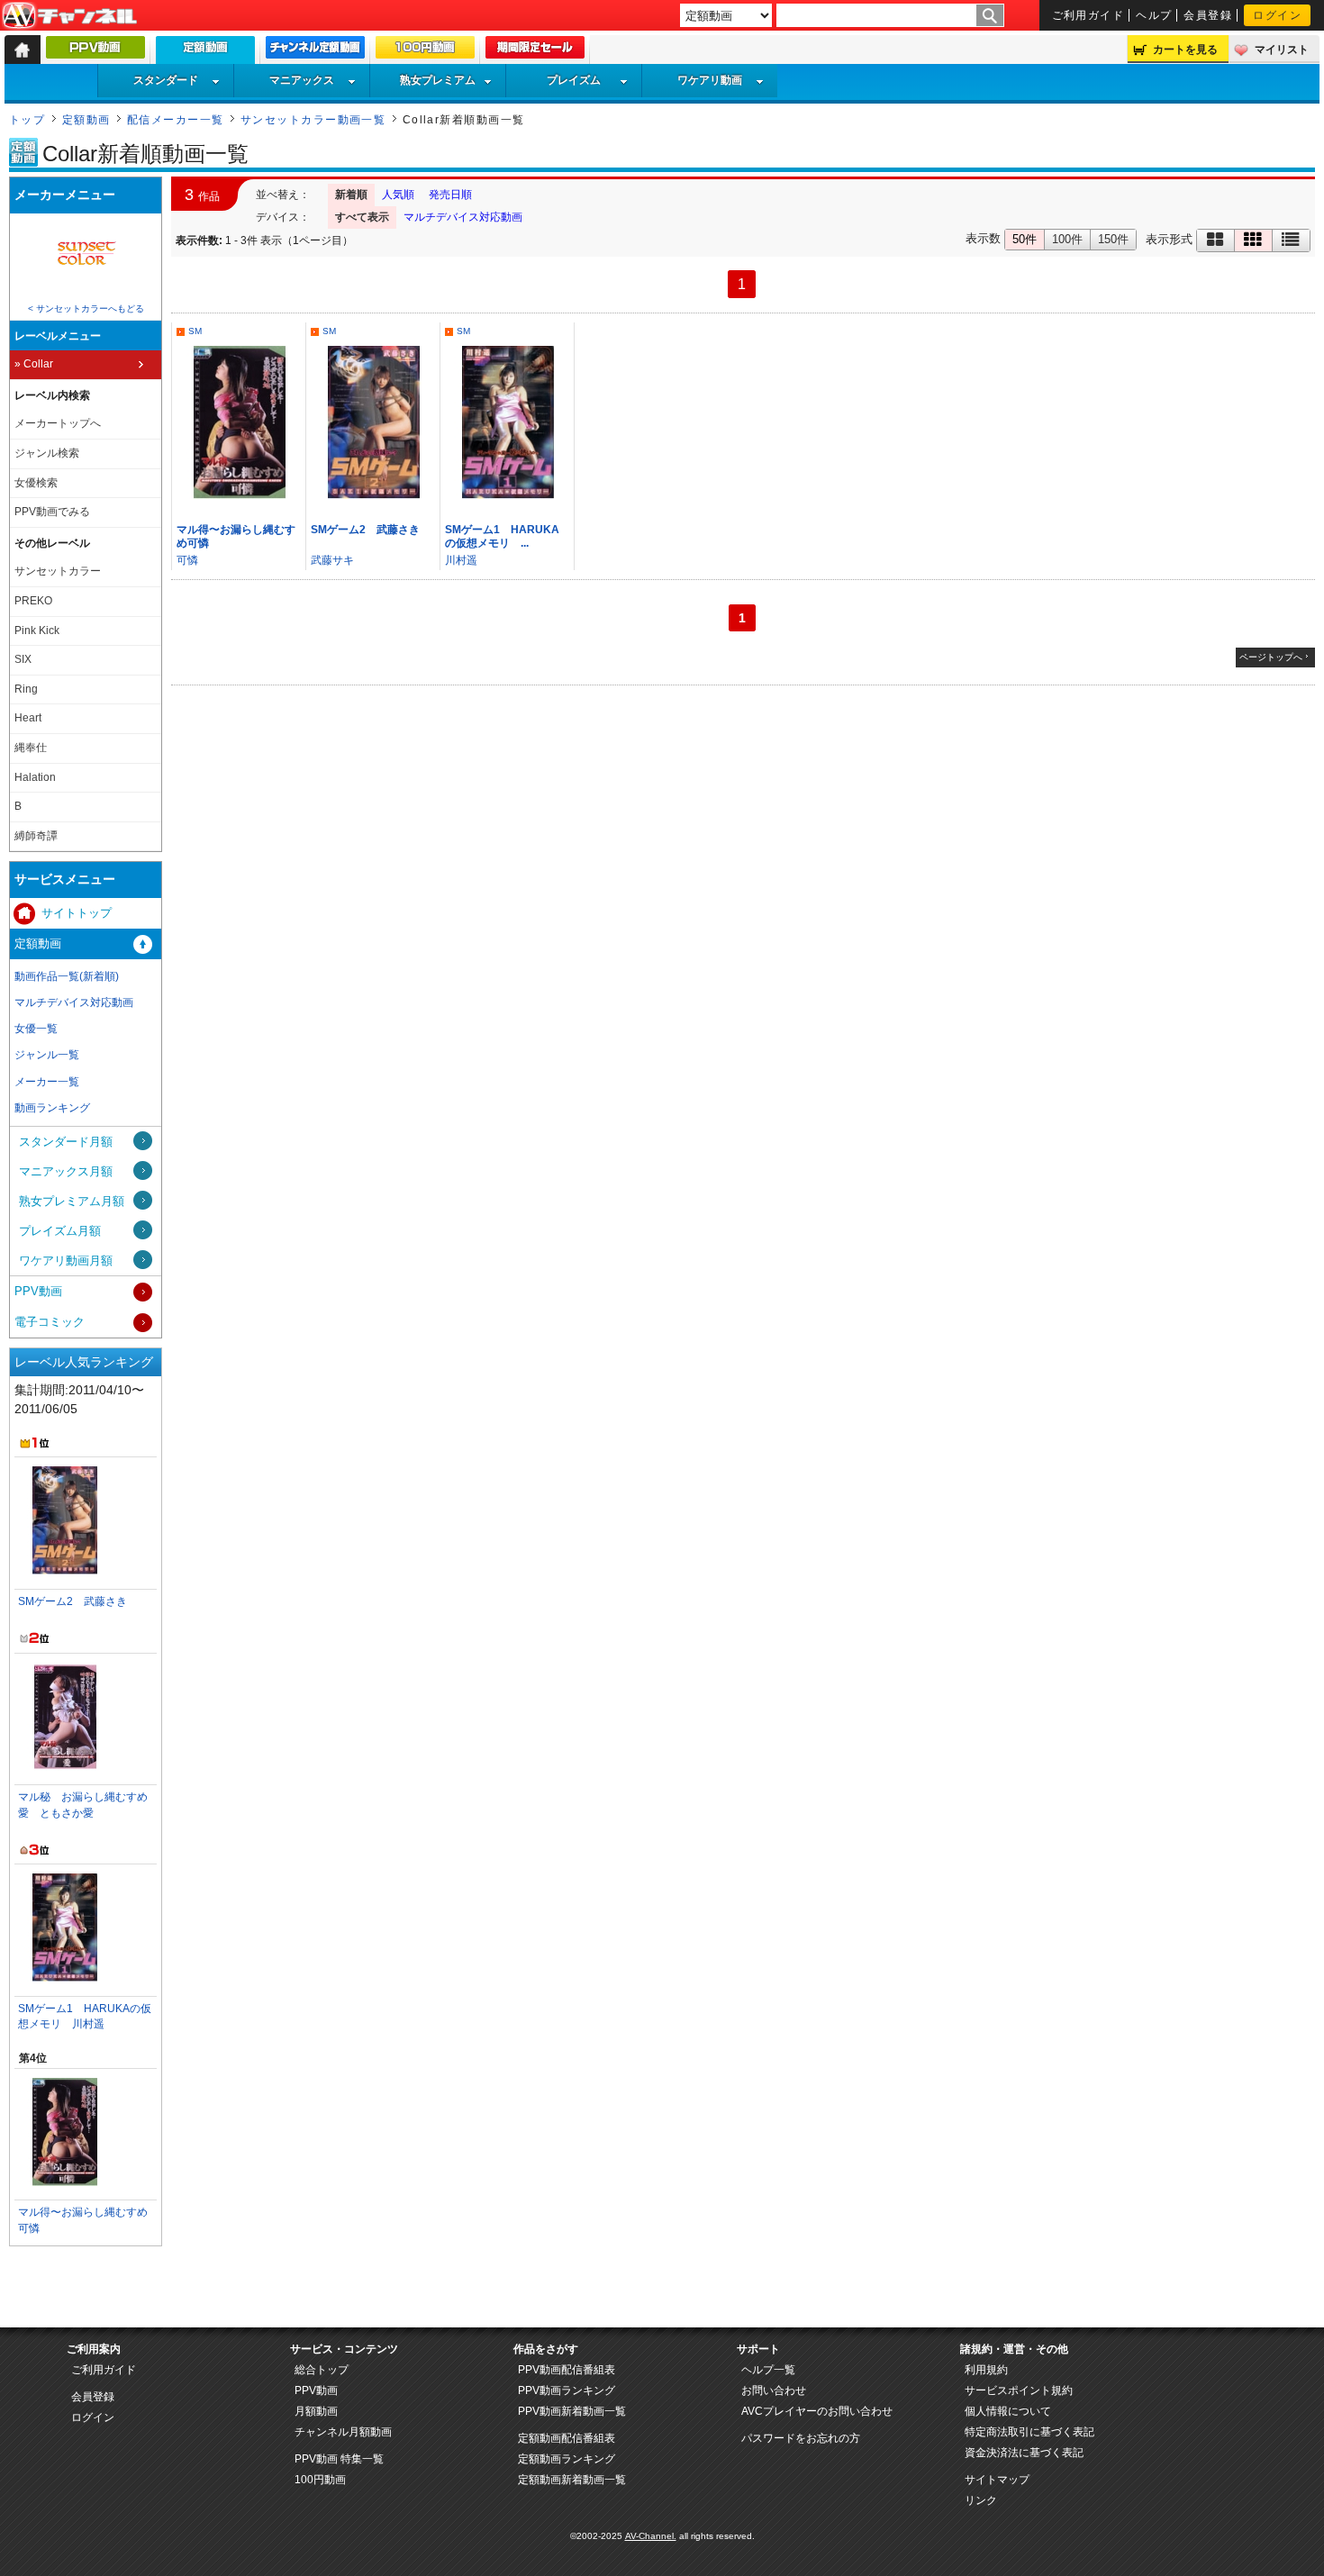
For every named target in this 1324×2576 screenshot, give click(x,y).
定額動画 (86, 120)
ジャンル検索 (47, 453)
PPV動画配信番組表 (567, 2370)
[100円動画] (425, 51)
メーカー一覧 (47, 1082)
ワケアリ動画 (710, 80)
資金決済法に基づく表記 (1024, 2453)
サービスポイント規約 (1019, 2390)
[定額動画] (205, 54)
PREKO (33, 601)
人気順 (398, 195)
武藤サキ (332, 560)
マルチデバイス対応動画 (463, 217)
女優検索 (36, 483)
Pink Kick (37, 630)
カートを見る (1185, 50)
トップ (27, 120)
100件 (1067, 239)
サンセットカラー (58, 571)
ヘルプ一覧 (768, 2370)
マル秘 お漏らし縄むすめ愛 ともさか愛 (83, 1805)
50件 (1025, 239)
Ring (26, 689)
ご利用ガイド (1088, 15)
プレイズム (574, 80)
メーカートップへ (58, 423)
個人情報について (1008, 2411)
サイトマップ (997, 2480)
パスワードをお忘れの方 (801, 2438)
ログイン (1277, 15)
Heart (28, 718)
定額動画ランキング (567, 2459)
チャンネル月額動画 (343, 2432)
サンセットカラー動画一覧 (313, 120)
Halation (35, 777)
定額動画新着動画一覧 (572, 2480)
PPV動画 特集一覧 (339, 2459)
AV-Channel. (651, 2536)
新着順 (351, 195)
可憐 (187, 560)
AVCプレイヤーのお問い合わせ (817, 2411)
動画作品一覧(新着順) (67, 976)
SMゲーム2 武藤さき (365, 530)
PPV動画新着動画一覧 (572, 2411)
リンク (981, 2500)
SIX (23, 659)
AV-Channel (69, 16)
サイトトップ (77, 913)
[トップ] (23, 50)
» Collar (34, 364)
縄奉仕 (31, 748)
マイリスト (1282, 50)
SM (195, 331)
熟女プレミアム (438, 80)
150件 (1113, 239)
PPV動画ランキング (567, 2390)
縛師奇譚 (36, 836)
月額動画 (316, 2411)
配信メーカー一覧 (176, 120)
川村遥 (461, 560)
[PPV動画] (95, 51)
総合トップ (322, 2370)
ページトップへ (1271, 657)
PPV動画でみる (52, 512)
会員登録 (1208, 15)
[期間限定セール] (535, 51)
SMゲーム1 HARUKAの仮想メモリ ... (502, 536)
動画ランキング (52, 1108)
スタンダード (166, 80)
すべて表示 (362, 217)
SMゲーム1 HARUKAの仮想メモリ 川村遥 (85, 2016)
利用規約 (986, 2370)
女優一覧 (36, 1029)
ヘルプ (1154, 15)
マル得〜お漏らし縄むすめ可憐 (83, 2220)
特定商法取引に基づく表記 (1029, 2432)
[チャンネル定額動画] (315, 51)
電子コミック (50, 1322)
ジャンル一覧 (47, 1055)
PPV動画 (38, 1291)
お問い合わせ (774, 2390)
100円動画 (320, 2480)
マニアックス (302, 80)
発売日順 (450, 195)
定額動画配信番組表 (567, 2438)
